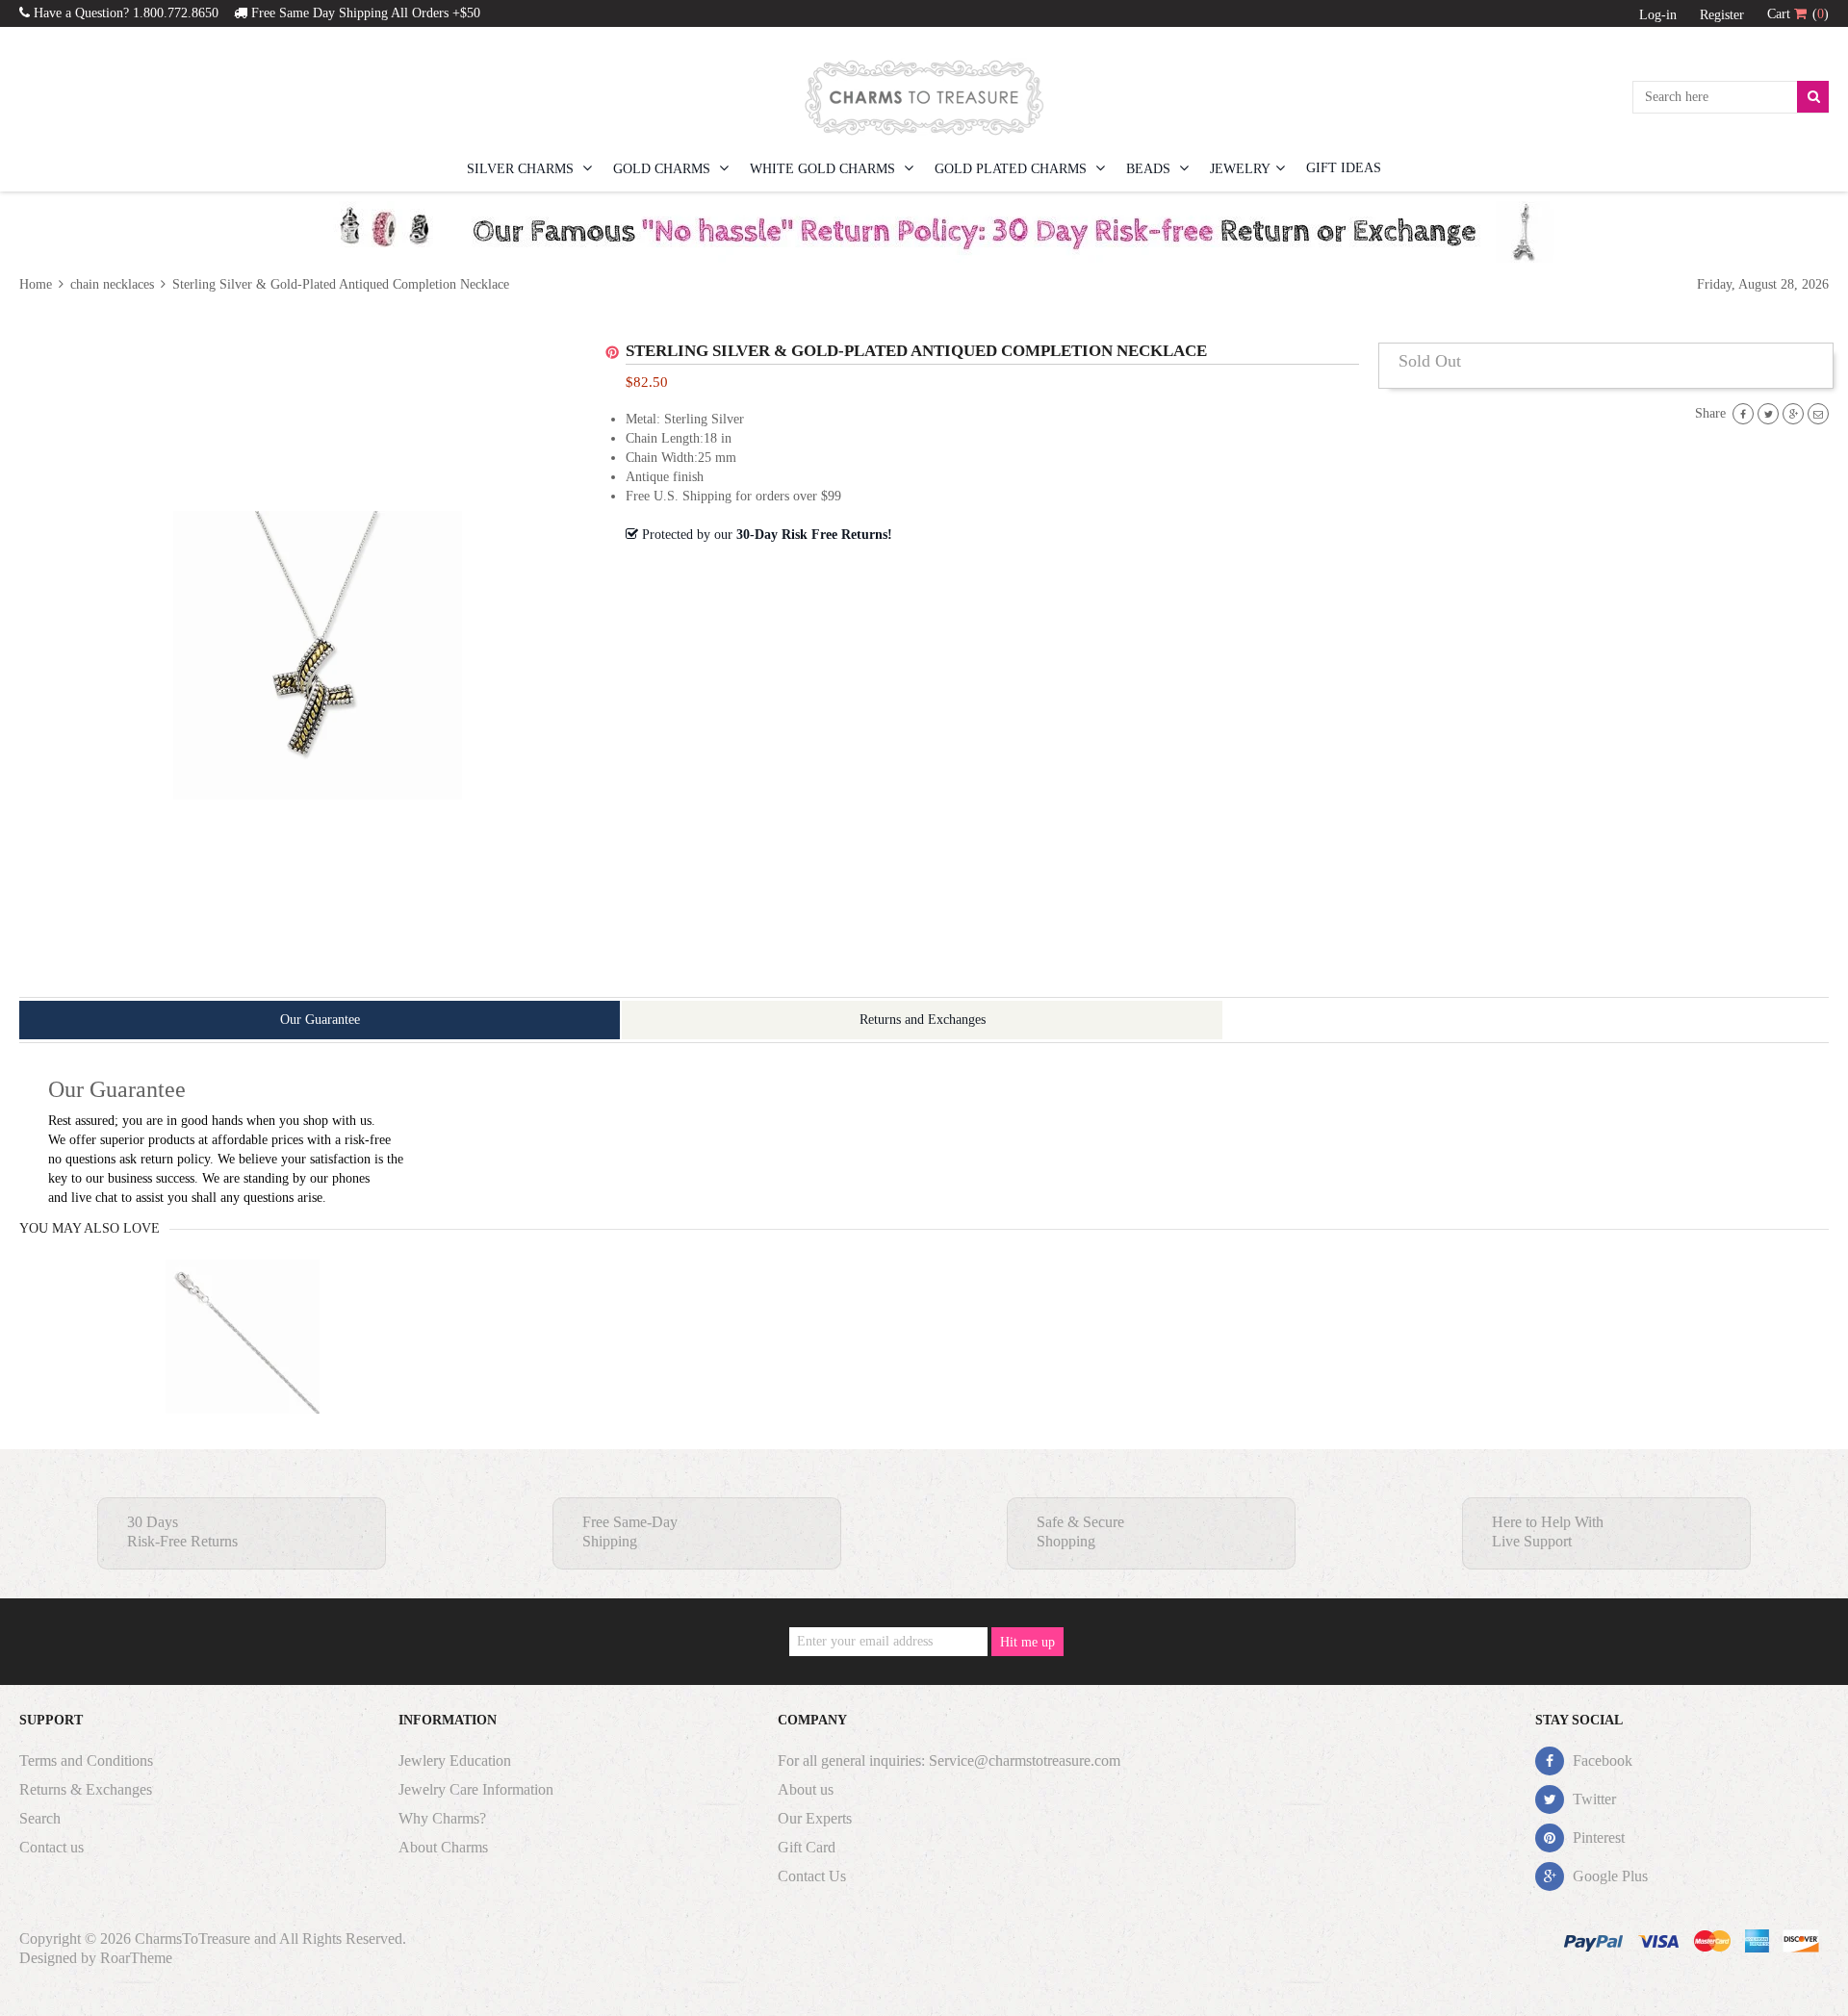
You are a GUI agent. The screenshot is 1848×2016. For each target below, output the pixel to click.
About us (806, 1789)
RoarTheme (136, 1958)
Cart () (1798, 14)
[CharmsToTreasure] (924, 97)
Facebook (1601, 1761)
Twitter (1592, 1799)
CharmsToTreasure (192, 1939)
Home (38, 284)
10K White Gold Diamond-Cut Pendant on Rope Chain (243, 1375)
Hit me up (1027, 1642)
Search (40, 1818)
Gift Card (807, 1847)
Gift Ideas (1344, 168)
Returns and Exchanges (923, 1020)
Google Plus (1608, 1876)
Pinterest (1597, 1837)
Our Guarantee (320, 1020)
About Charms (443, 1847)
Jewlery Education (455, 1761)
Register (1722, 15)
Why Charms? (442, 1818)
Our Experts (815, 1818)
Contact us (51, 1847)
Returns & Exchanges (86, 1789)
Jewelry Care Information (476, 1789)
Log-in (1658, 15)
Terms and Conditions (86, 1761)
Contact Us (812, 1876)
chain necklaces (112, 284)
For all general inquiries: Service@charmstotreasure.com (949, 1761)
